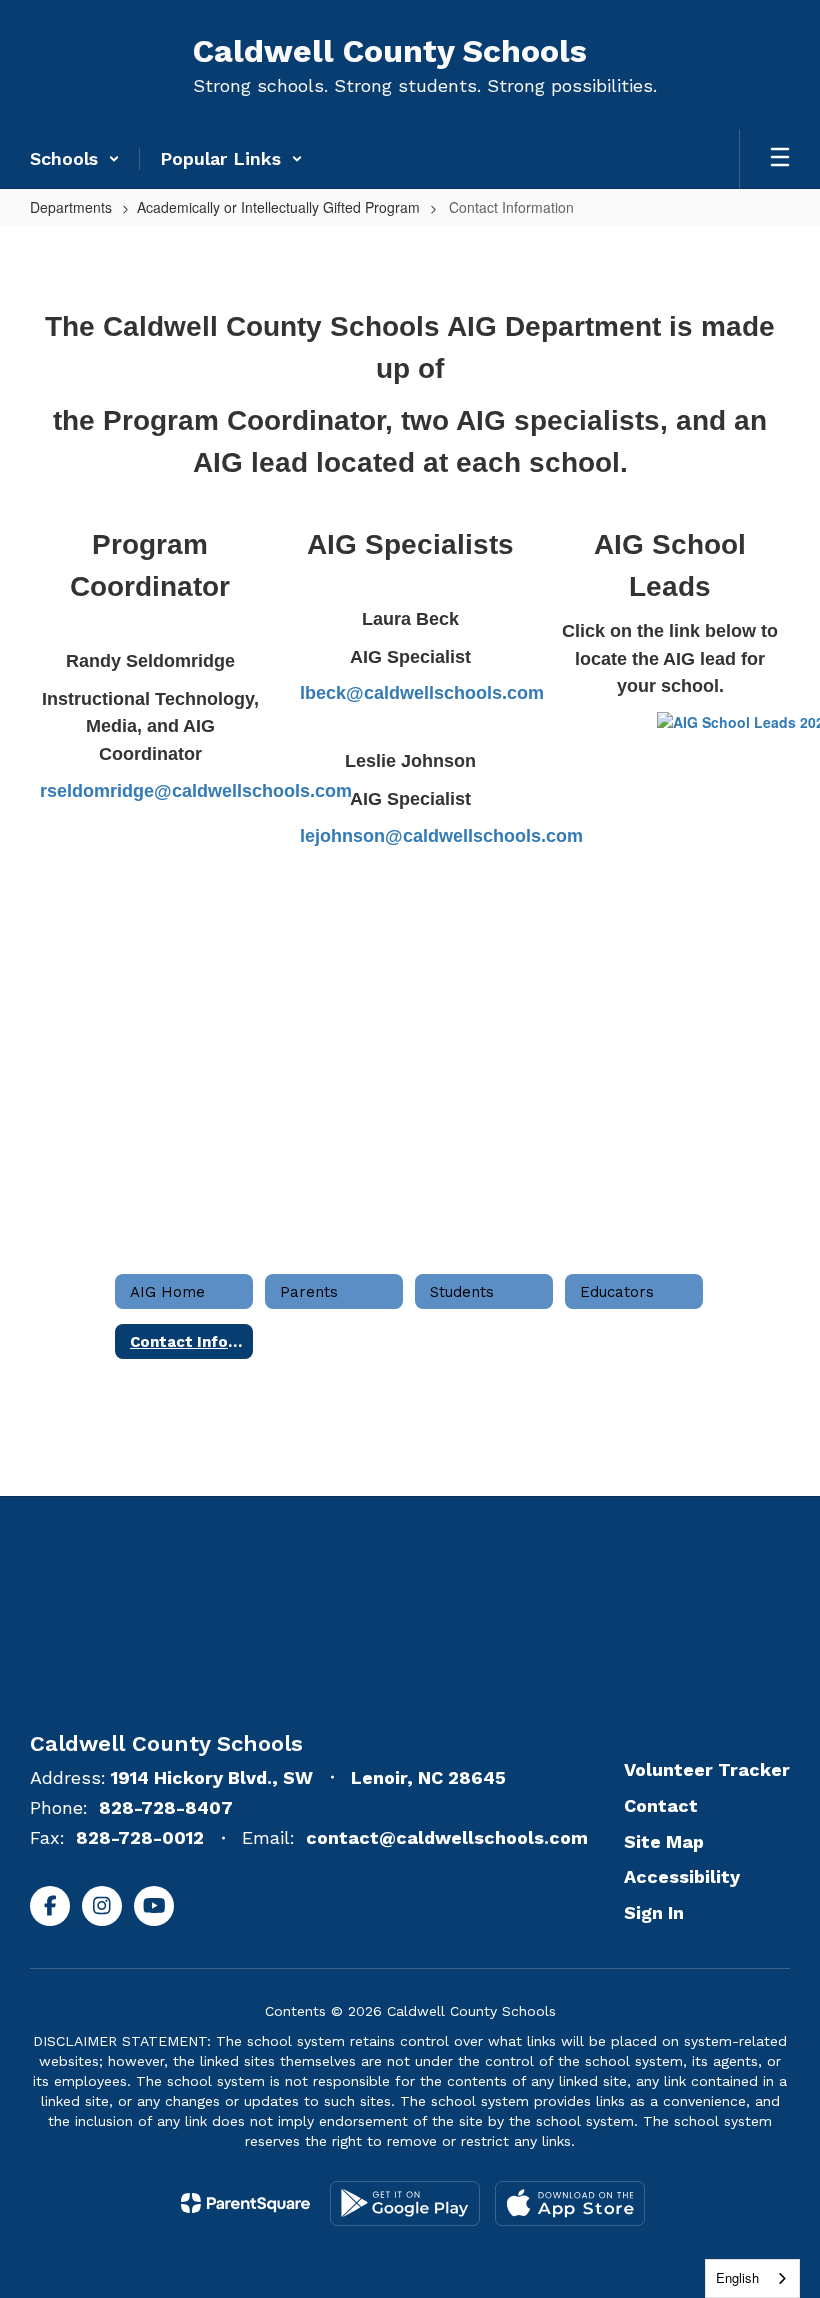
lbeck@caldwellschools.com (422, 693)
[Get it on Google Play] (405, 2203)
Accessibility (682, 1876)
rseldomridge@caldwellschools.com (196, 791)
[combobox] (752, 2278)
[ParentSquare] (245, 2203)
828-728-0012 (140, 1837)
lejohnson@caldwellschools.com (441, 836)
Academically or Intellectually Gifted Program (278, 207)
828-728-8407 (166, 1807)
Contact (661, 1805)
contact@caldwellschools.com (447, 1837)
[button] (75, 159)
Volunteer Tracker (707, 1769)
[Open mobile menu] (780, 159)
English (737, 2277)
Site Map (664, 1841)
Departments (71, 207)
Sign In (654, 1912)
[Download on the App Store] (570, 2203)
